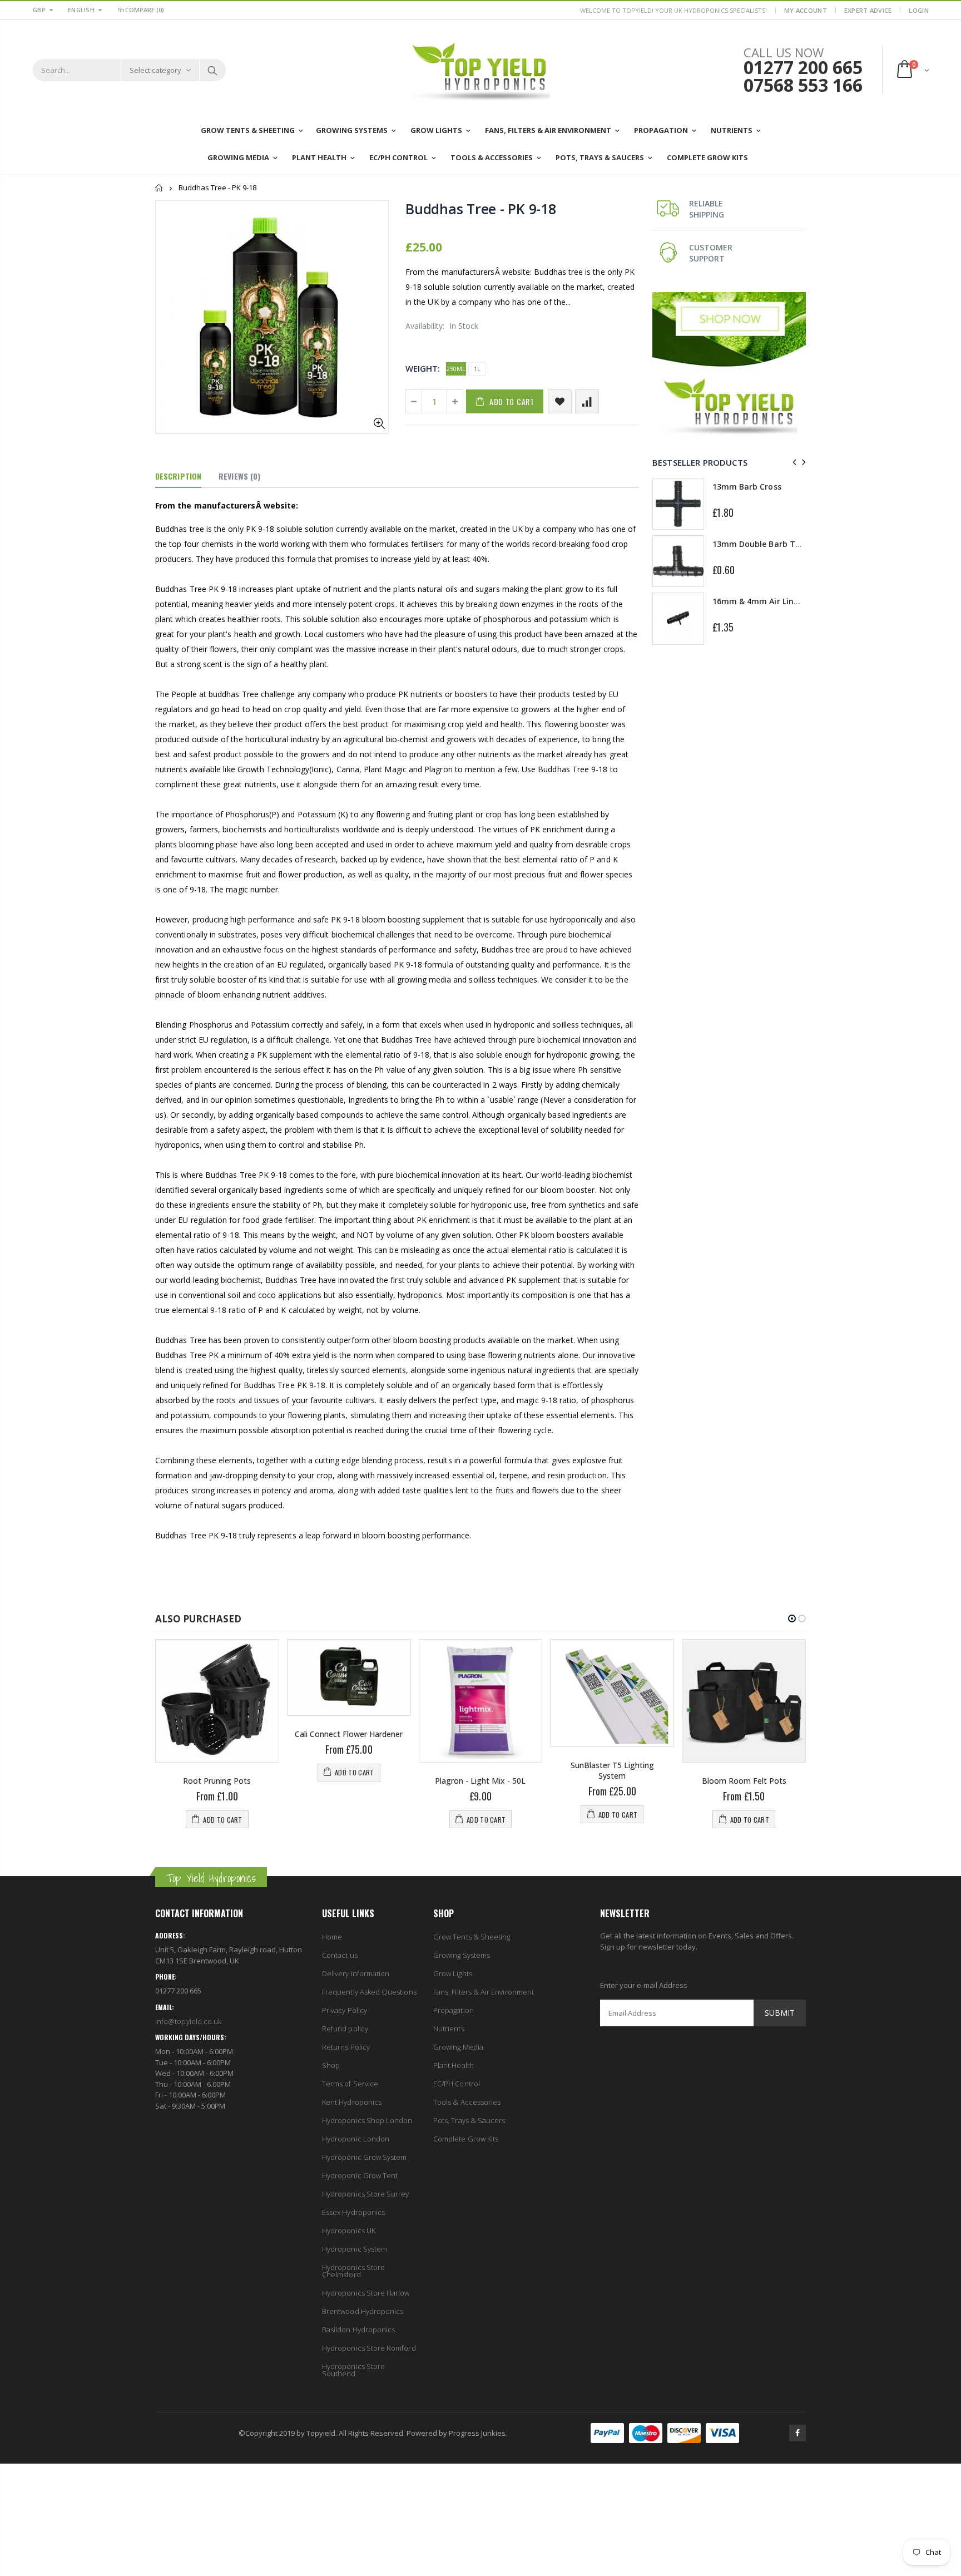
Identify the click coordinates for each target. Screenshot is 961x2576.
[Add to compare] (587, 401)
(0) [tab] (239, 476)
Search (212, 70)
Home (159, 188)
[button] (792, 1618)
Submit (780, 2013)
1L (477, 369)
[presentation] (793, 462)
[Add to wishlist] (560, 401)
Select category (155, 70)
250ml (456, 369)
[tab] (178, 477)
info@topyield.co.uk (188, 2021)
